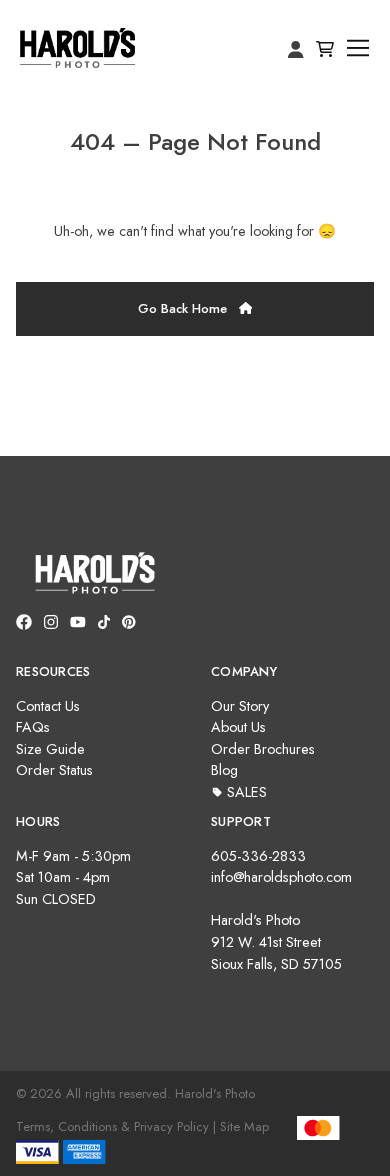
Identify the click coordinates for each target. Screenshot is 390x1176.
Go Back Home (184, 308)
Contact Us (48, 706)
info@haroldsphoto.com (281, 877)
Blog (224, 770)
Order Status (54, 770)
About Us (238, 727)
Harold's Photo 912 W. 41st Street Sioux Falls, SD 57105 (276, 941)
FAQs (33, 727)
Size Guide (50, 749)
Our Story (240, 706)
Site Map (244, 1126)
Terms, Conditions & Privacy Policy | (116, 1126)
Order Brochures (263, 749)
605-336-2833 (258, 856)
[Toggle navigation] (358, 48)
